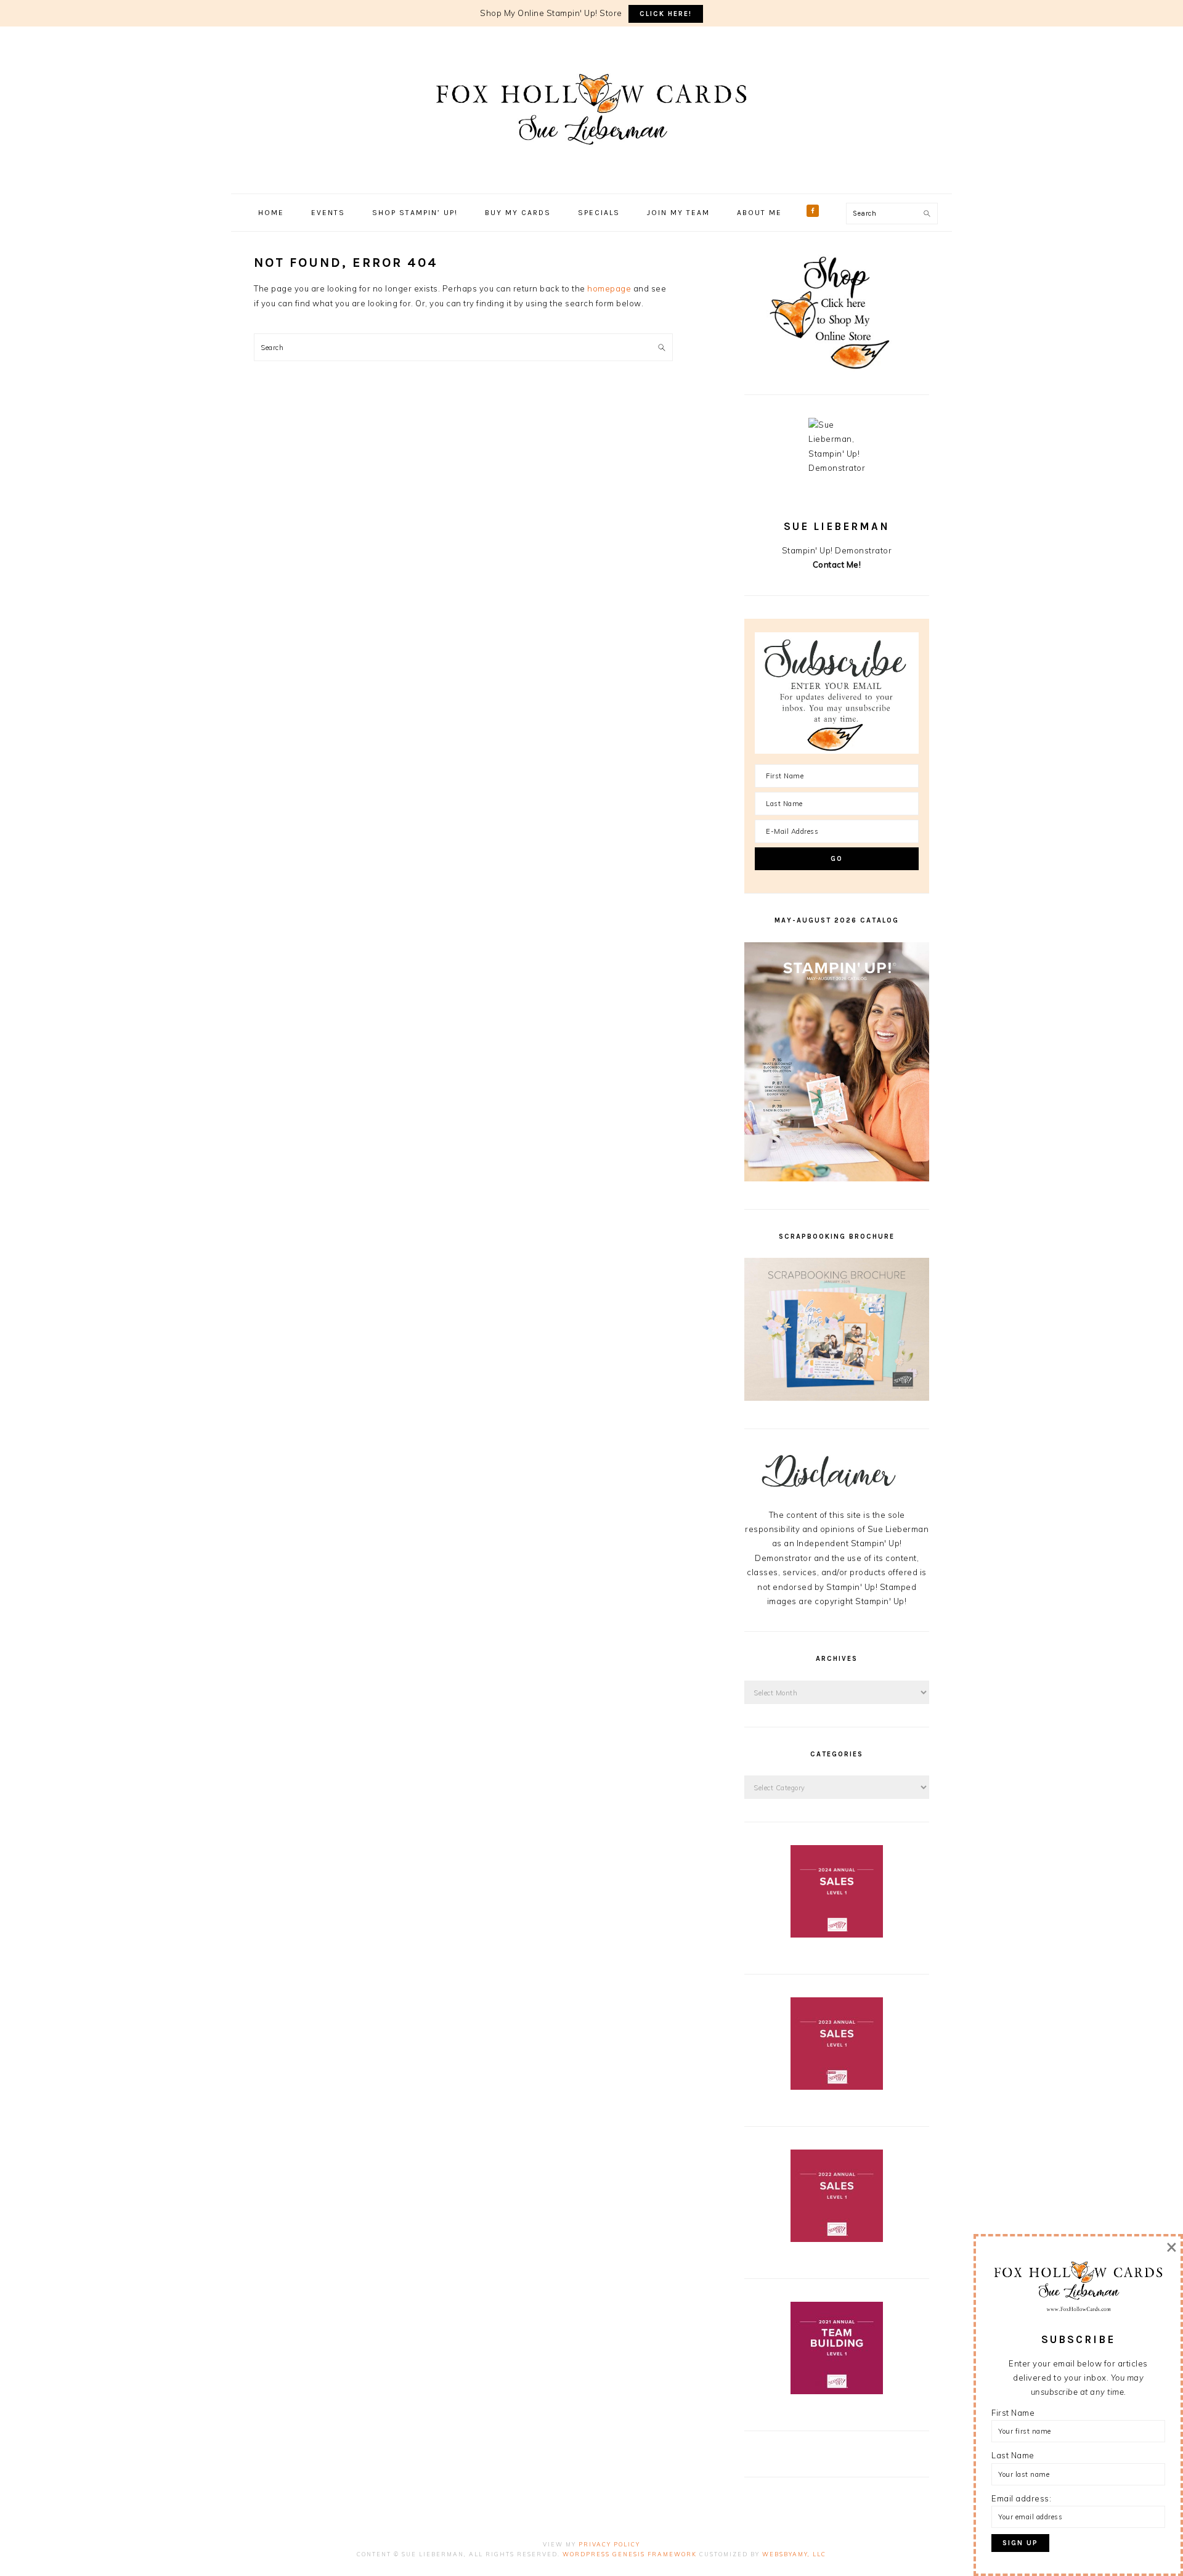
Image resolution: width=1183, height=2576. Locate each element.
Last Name (1013, 2455)
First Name (1013, 2413)
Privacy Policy (609, 2544)
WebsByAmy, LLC (794, 2554)
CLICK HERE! (666, 14)
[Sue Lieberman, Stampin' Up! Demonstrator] (591, 163)
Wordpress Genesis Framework (630, 2554)
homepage (609, 288)
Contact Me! (837, 565)
